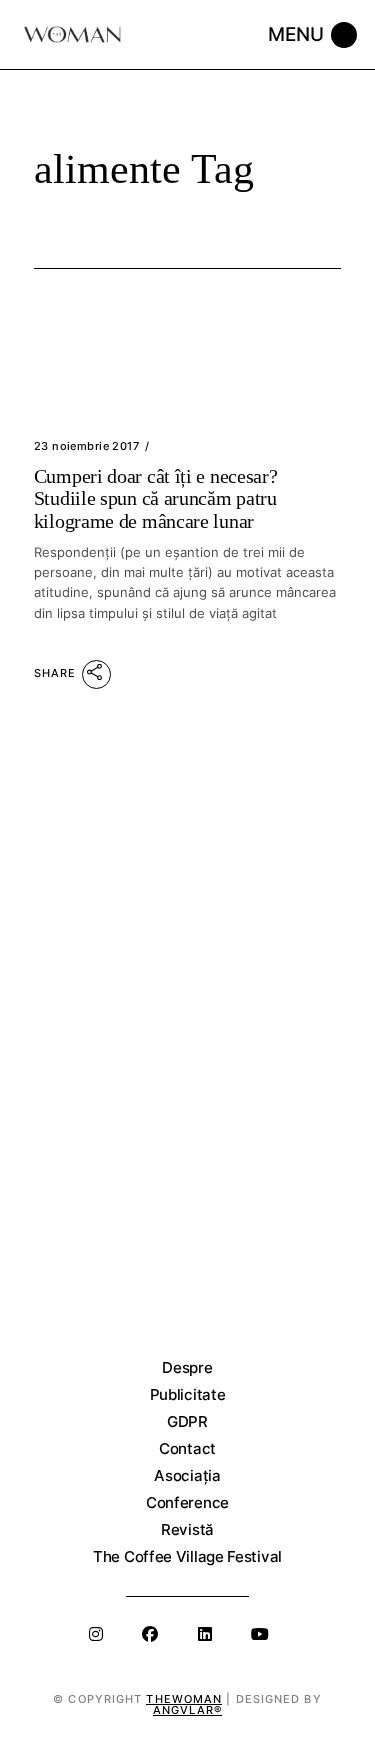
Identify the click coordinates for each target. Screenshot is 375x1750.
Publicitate (188, 1394)
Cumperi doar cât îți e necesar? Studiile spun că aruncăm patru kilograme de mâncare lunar (156, 498)
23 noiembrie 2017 (86, 446)
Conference (187, 1502)
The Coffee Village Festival (187, 1556)
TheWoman (184, 1699)
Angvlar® (187, 1710)
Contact (187, 1448)
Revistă (187, 1529)
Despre (187, 1367)
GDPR (187, 1421)
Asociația (187, 1475)
